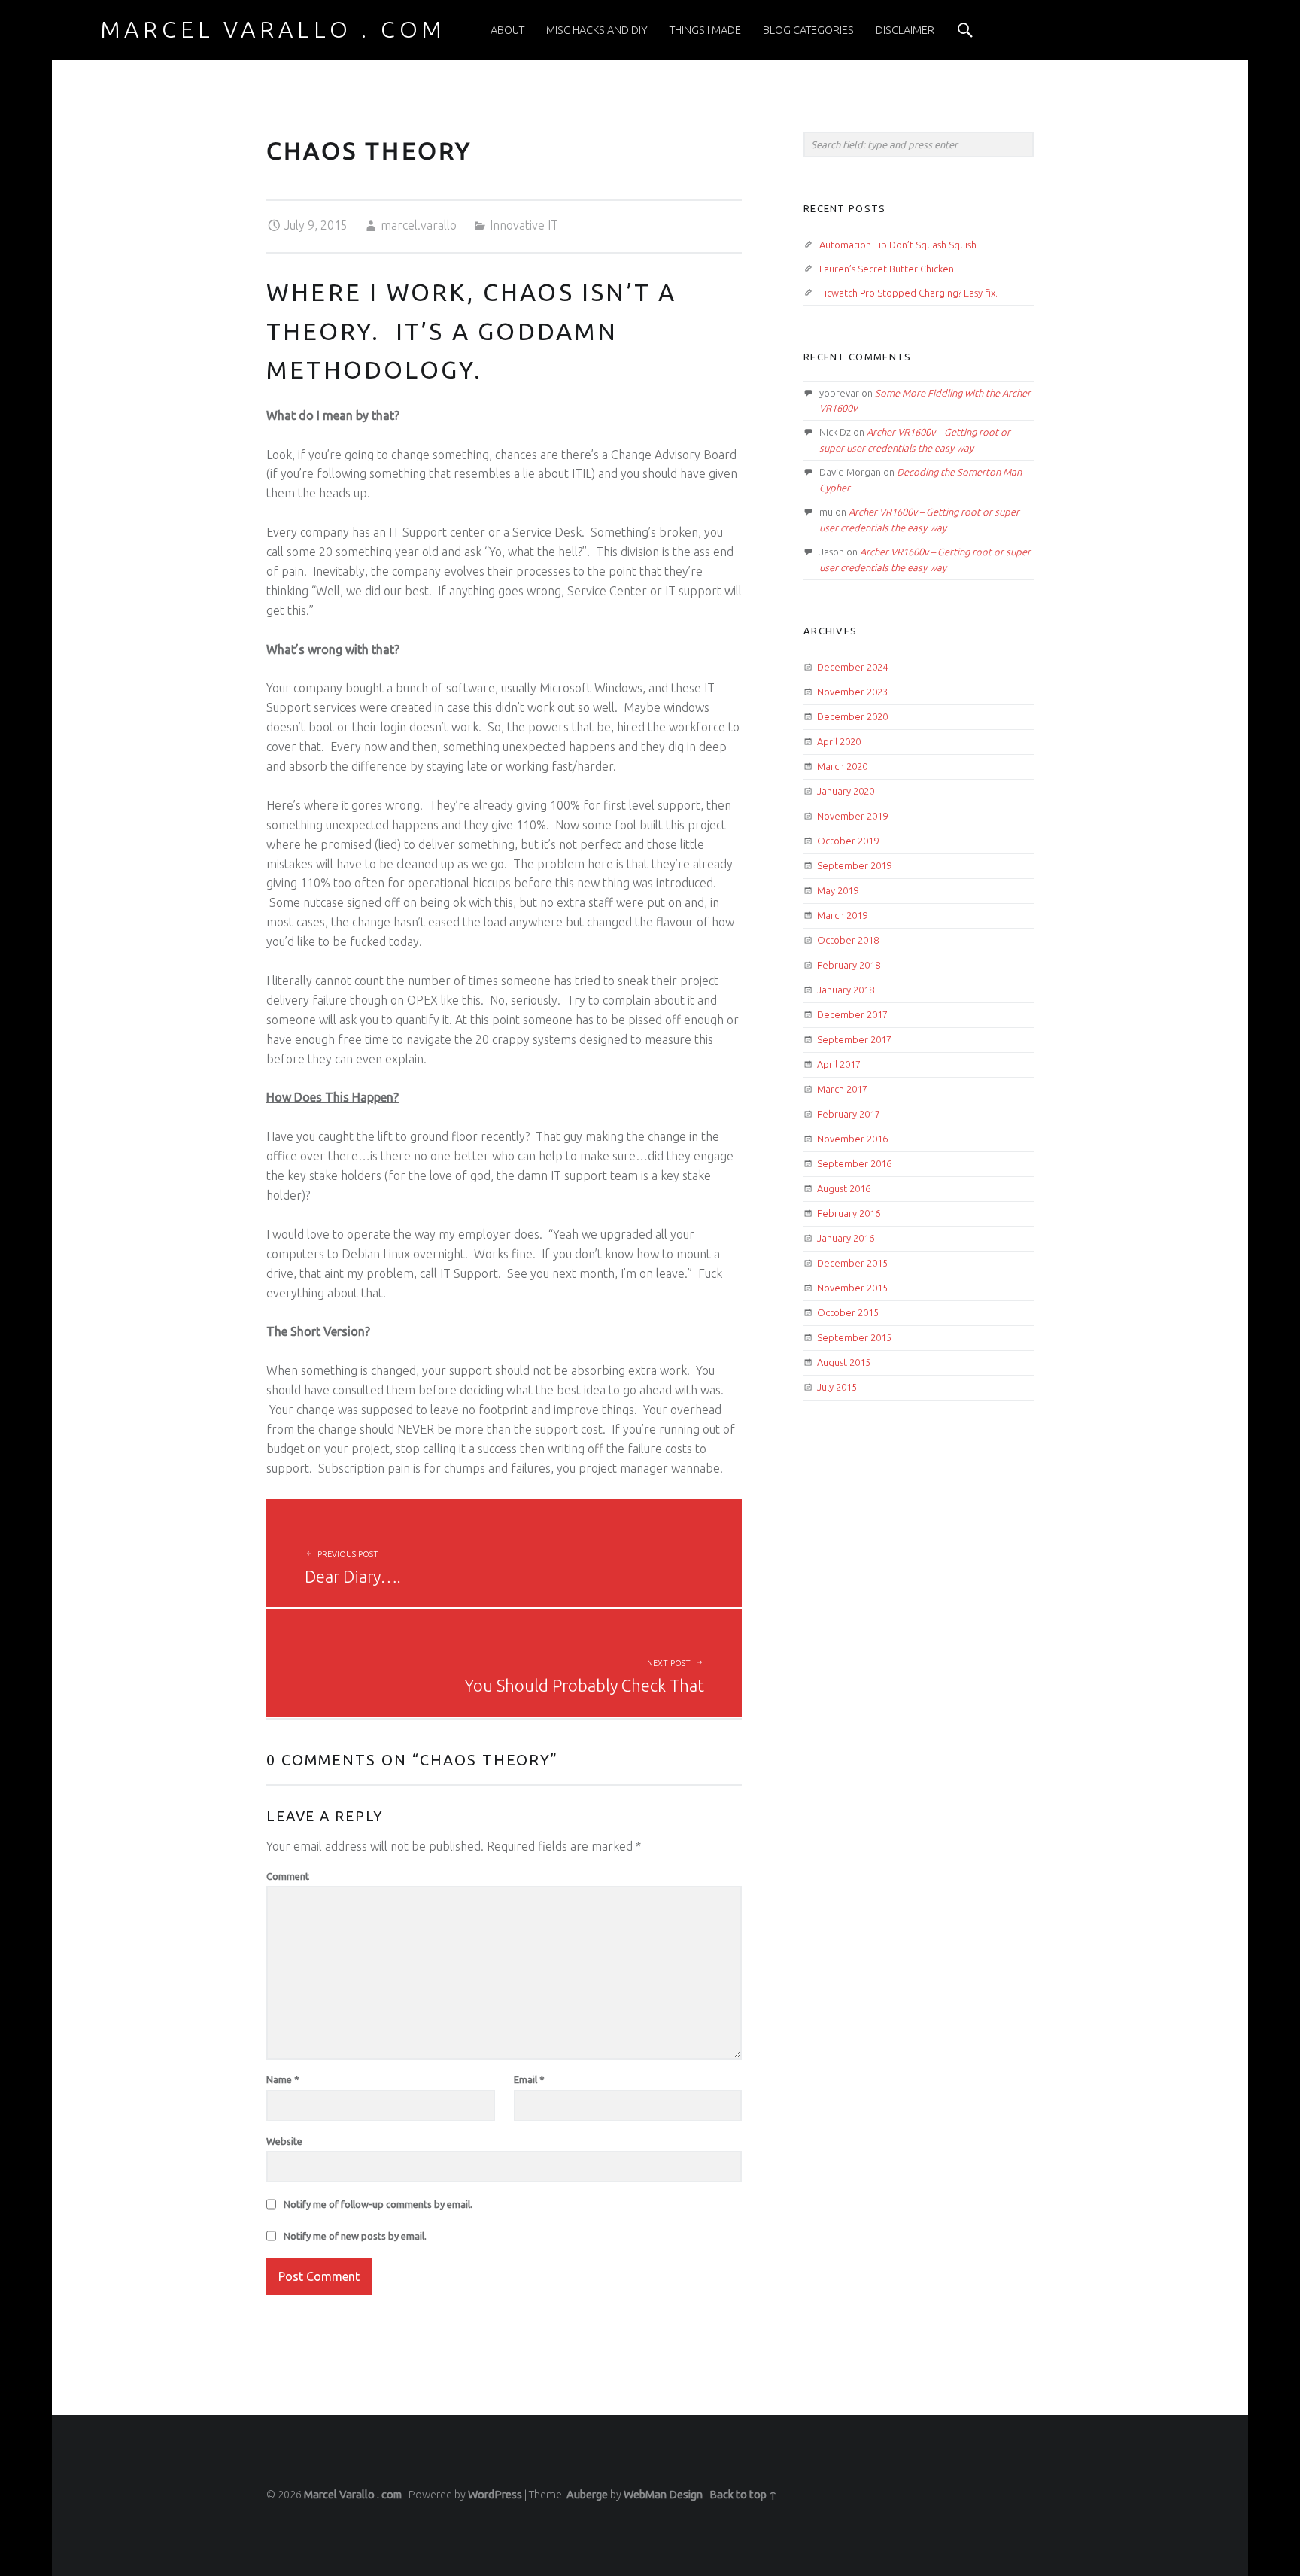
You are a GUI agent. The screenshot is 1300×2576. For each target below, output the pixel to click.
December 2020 (852, 716)
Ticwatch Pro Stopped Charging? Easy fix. (908, 293)
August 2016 (844, 1188)
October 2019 (848, 841)
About (507, 30)
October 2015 (848, 1312)
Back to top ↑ (743, 2495)
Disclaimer (905, 30)
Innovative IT (524, 225)
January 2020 (846, 791)
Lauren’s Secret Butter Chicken (887, 269)
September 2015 (854, 1337)
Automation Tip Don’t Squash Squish (898, 245)
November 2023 (852, 692)
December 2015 (852, 1263)
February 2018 (849, 965)
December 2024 (852, 667)
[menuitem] (507, 30)
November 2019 (852, 816)
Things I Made (705, 30)
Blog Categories (808, 30)
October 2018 (848, 940)
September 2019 (854, 865)
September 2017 (854, 1039)
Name (283, 2079)
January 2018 (846, 990)
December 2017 (852, 1014)
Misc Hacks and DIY (597, 30)
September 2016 (854, 1163)
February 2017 (849, 1114)
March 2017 (842, 1089)
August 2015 (844, 1362)
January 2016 (846, 1238)
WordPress (495, 2495)
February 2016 (849, 1213)
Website (284, 2141)
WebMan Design (663, 2495)
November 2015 (852, 1288)
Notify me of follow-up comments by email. (378, 2204)
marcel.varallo (419, 225)
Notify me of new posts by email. (355, 2236)
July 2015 (837, 1387)
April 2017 (839, 1064)
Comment (288, 1876)
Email (529, 2079)
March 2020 (842, 766)
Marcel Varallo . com (353, 2495)
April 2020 (839, 741)
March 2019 (842, 915)
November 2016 (852, 1139)
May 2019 (838, 890)
